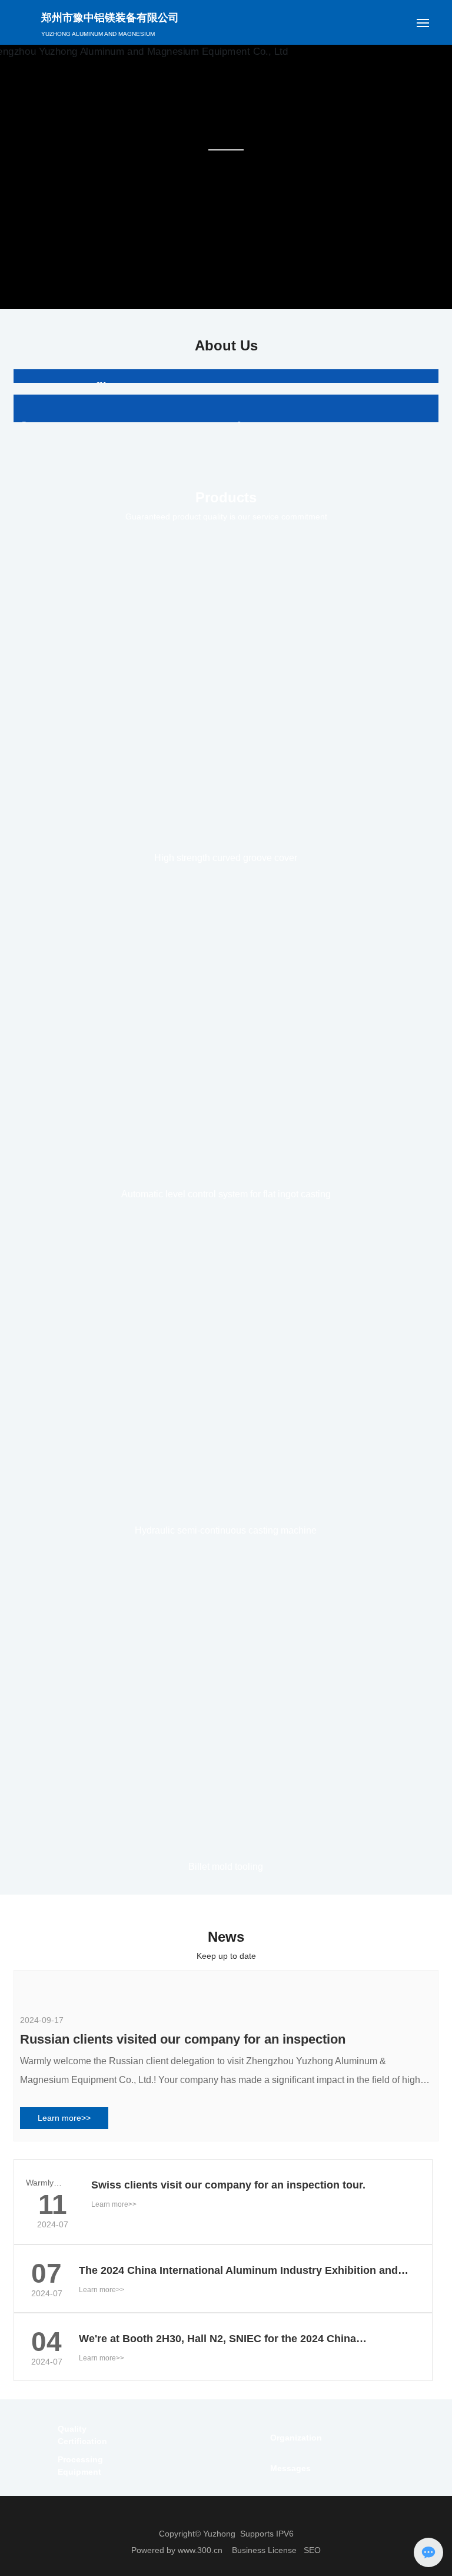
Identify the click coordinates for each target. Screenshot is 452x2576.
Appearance (268, 760)
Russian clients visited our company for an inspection (183, 2514)
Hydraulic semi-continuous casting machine (226, 1913)
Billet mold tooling (226, 2249)
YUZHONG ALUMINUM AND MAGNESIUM (98, 34)
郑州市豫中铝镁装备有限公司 (110, 18)
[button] (217, 297)
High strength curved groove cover (226, 1241)
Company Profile (66, 387)
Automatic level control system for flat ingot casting (226, 1577)
